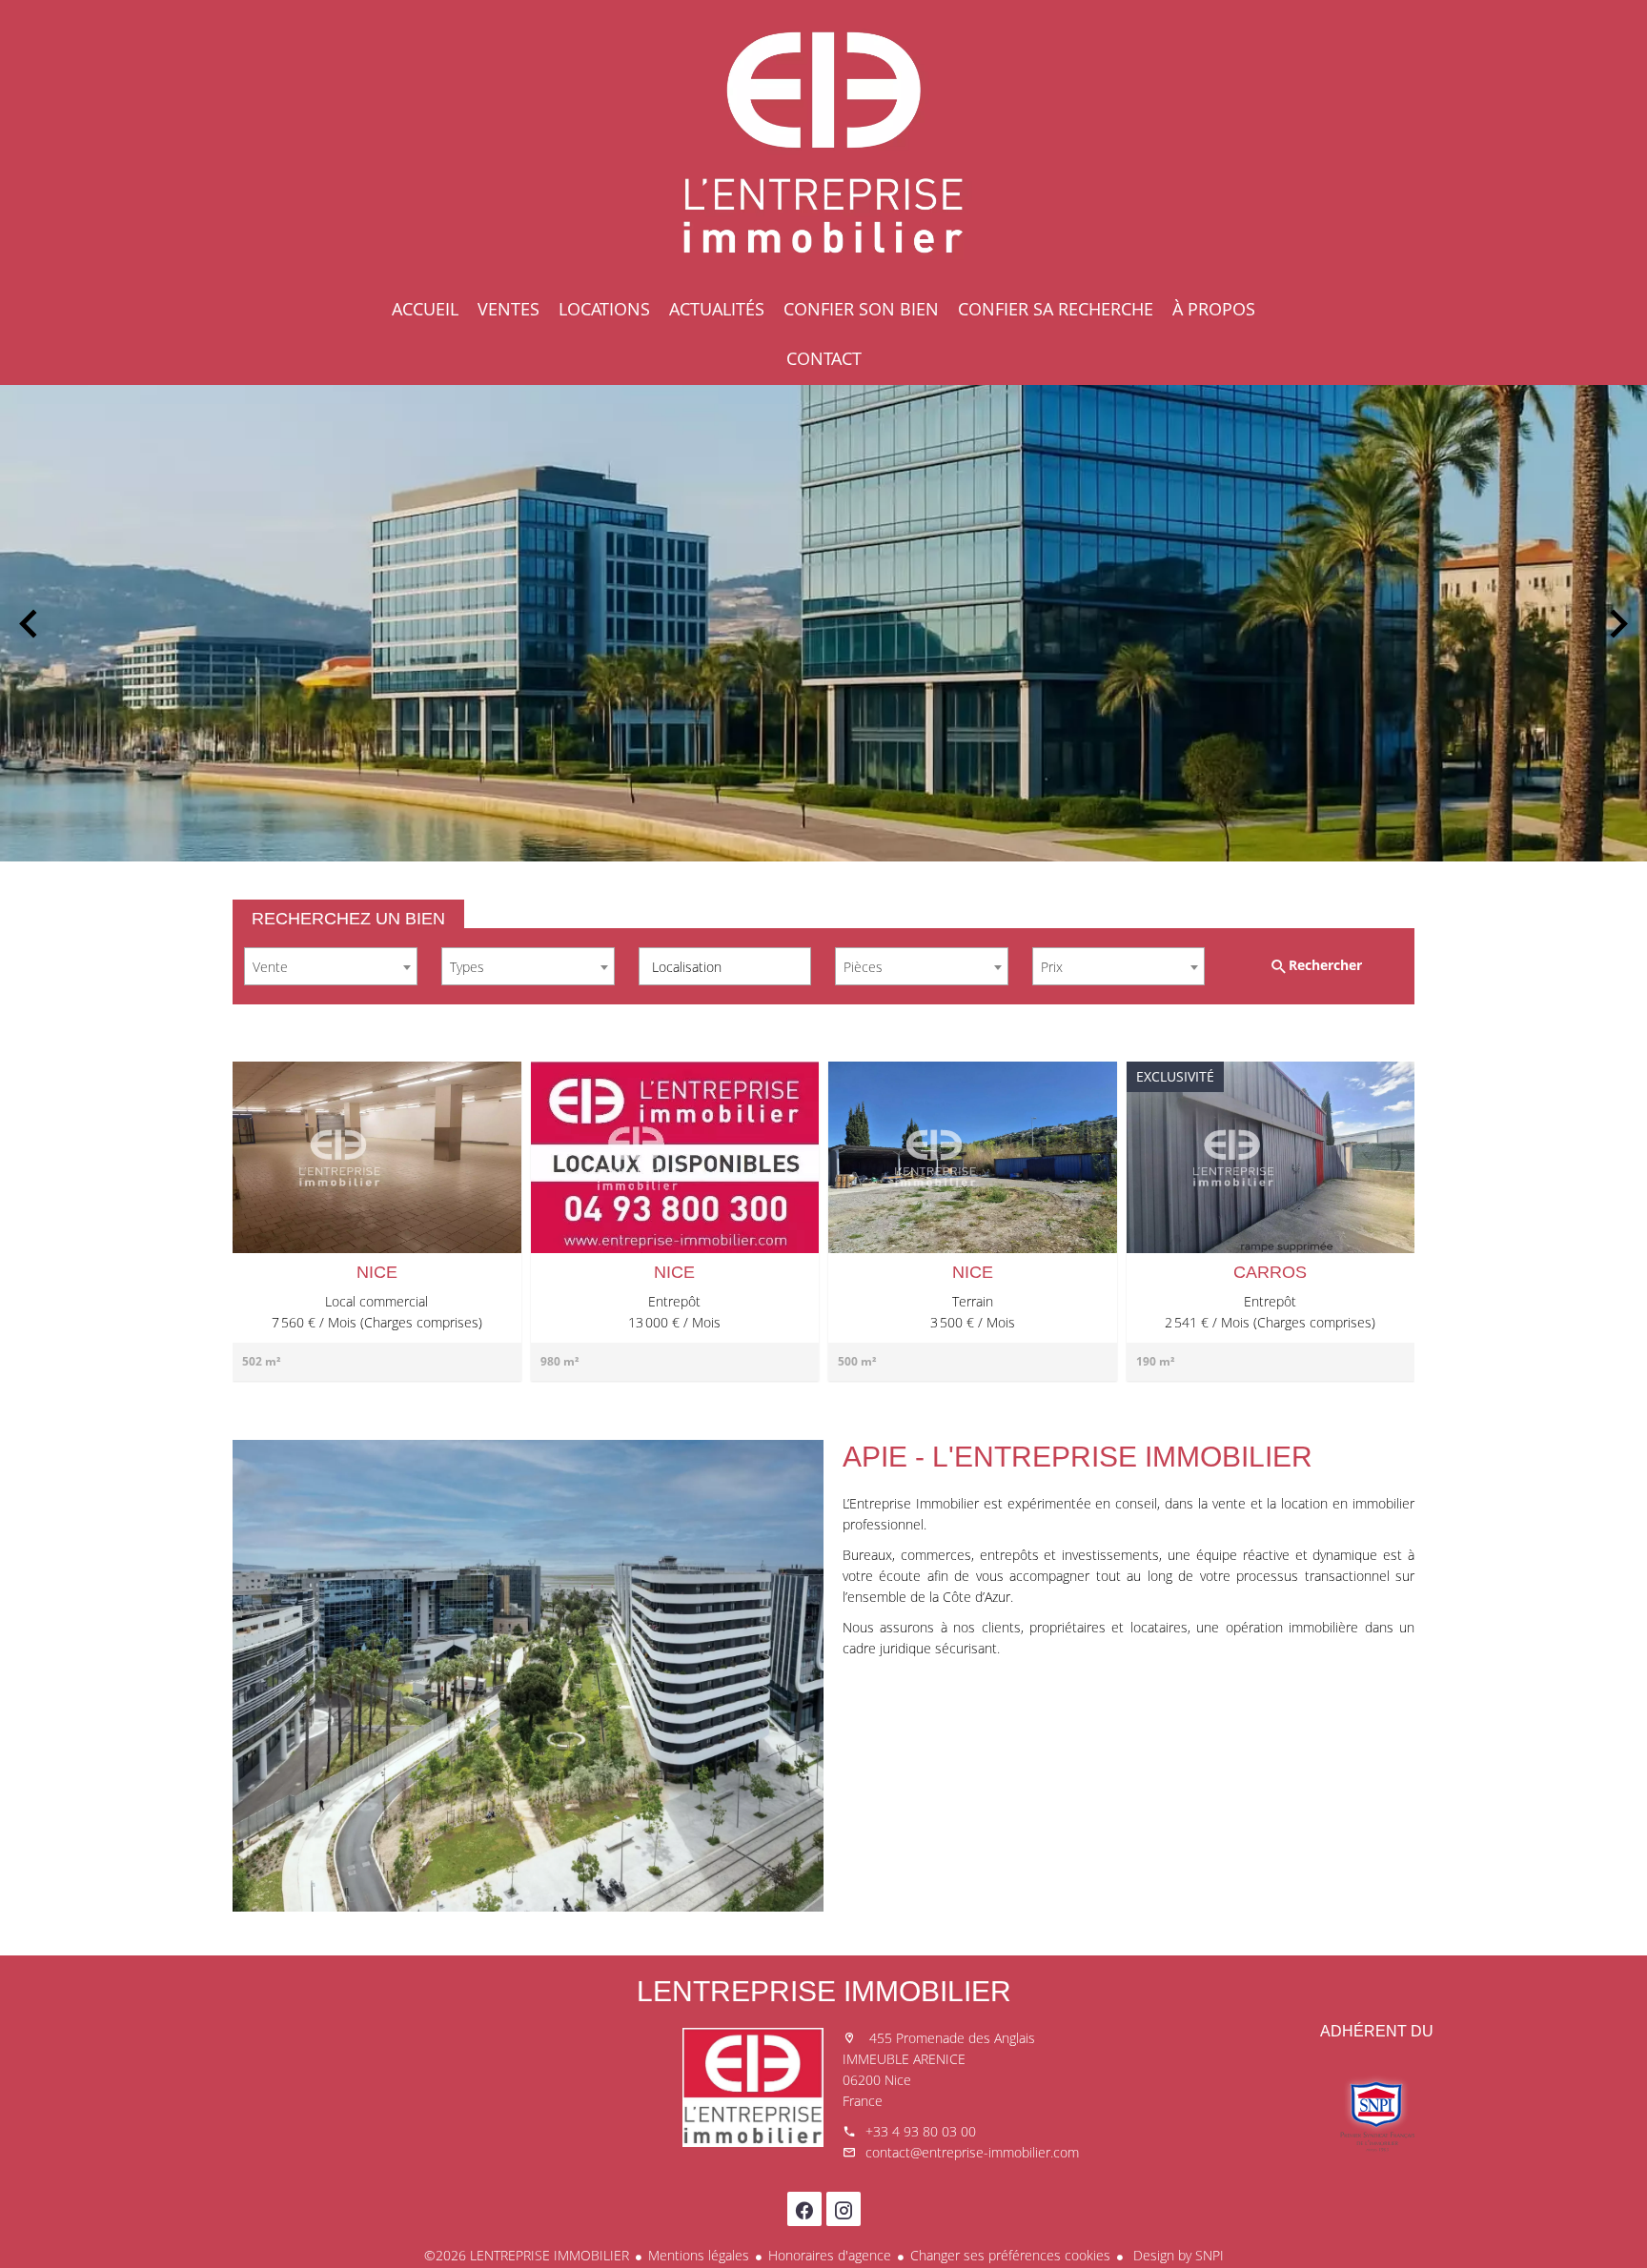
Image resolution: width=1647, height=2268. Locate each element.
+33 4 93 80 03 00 (921, 2131)
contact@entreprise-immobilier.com (972, 2152)
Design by (1177, 2255)
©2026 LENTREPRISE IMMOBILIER (527, 2255)
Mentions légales (699, 2255)
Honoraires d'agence (830, 2255)
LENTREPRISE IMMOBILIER (824, 1991)
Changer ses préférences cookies (1010, 2255)
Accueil (823, 143)
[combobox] (331, 966)
